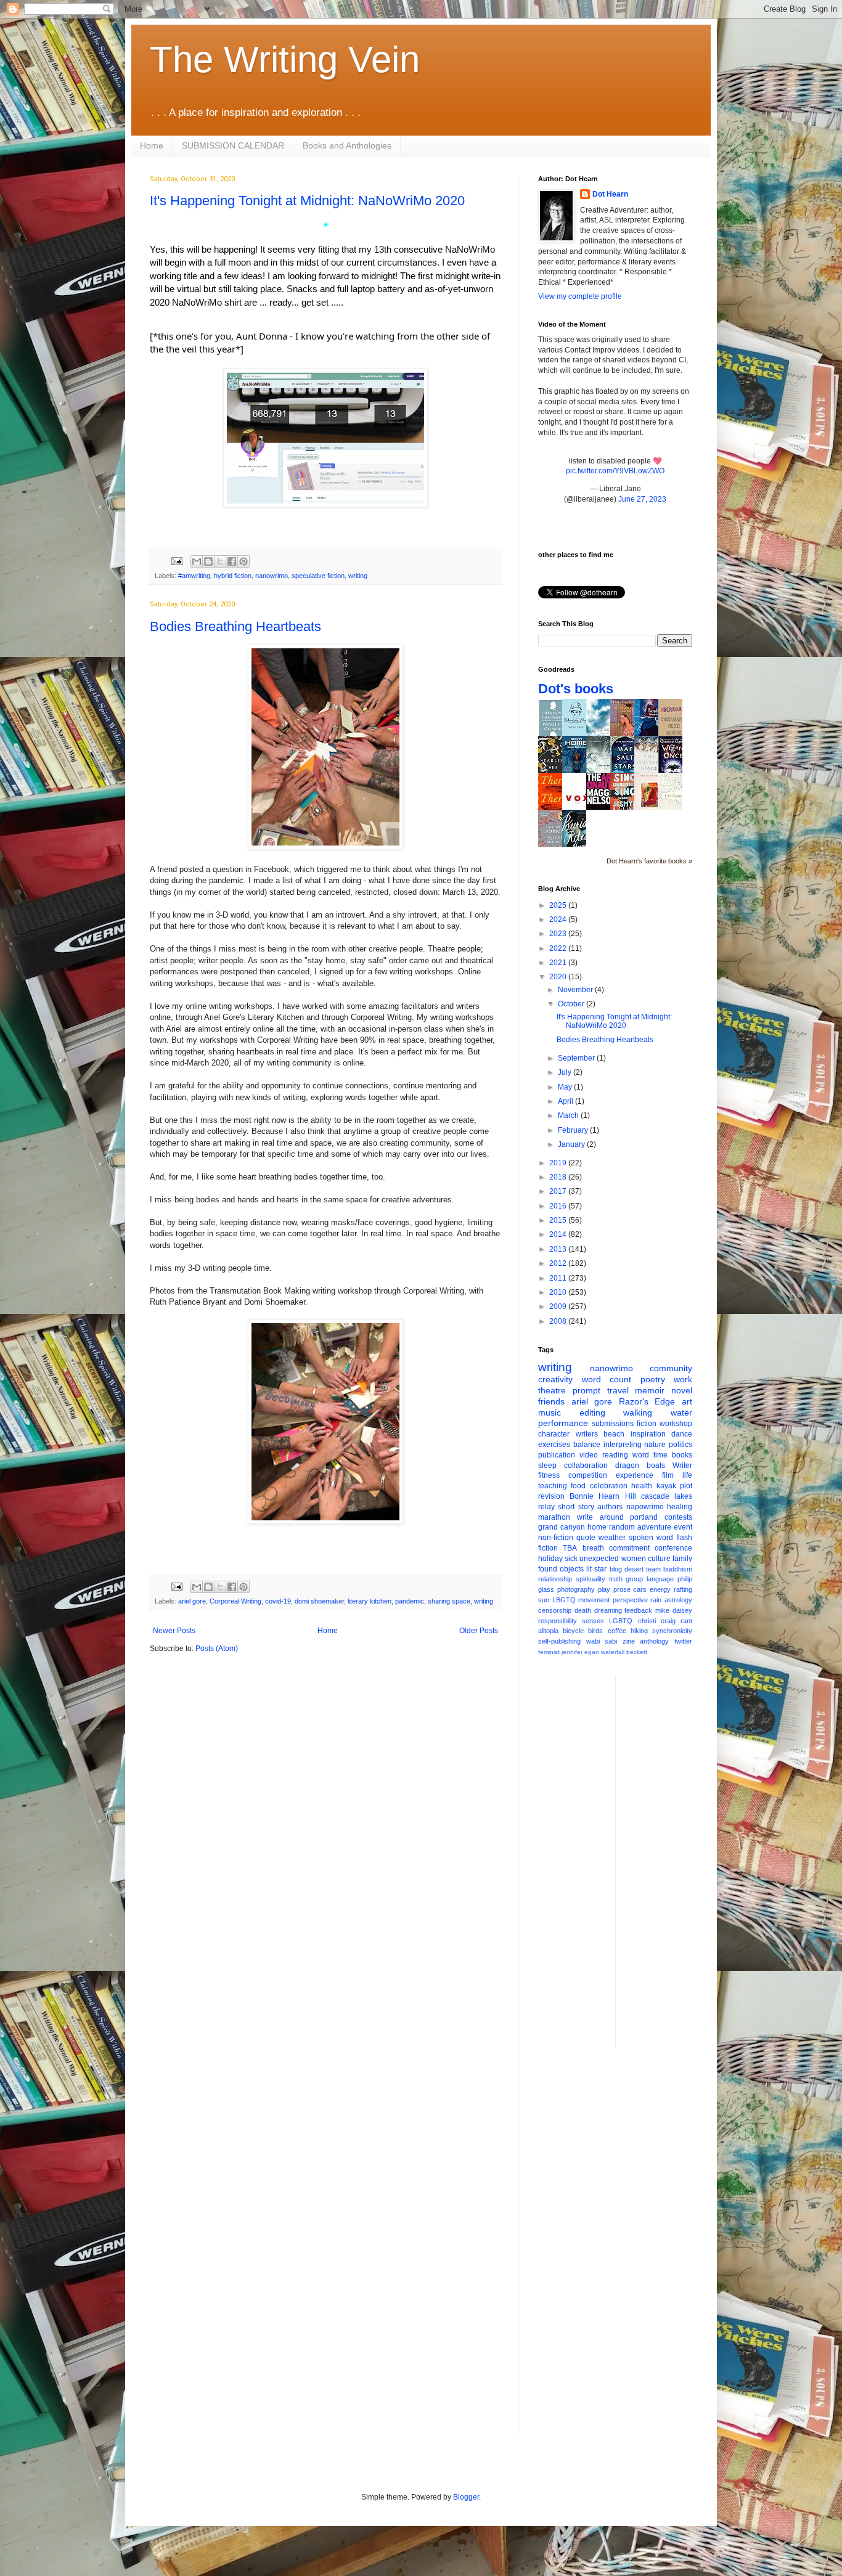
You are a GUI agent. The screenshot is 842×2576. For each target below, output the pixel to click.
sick (571, 1559)
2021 (559, 963)
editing (592, 1412)
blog (616, 1569)
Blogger (466, 2497)
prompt (587, 1390)
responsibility (558, 1621)
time (660, 1455)
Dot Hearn (610, 194)
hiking (639, 1631)
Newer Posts (174, 1631)
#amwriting (194, 576)
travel (618, 1390)
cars (640, 1589)
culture (659, 1559)
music (550, 1412)
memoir (650, 1390)
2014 (559, 1234)
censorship (555, 1610)
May (566, 1087)
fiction (647, 1424)
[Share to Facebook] (232, 561)
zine (629, 1641)
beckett (637, 1652)
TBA (570, 1548)
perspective (630, 1600)
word (641, 1455)
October (572, 1004)
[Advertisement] (674, 1861)
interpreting (623, 1445)
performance (563, 1423)
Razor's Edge (647, 1401)
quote (586, 1538)
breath (593, 1548)
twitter (683, 1641)
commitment (629, 1548)
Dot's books (576, 689)
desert (634, 1569)
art (687, 1401)
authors (610, 1507)
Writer (682, 1465)
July (566, 1072)
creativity (555, 1379)
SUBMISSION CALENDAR (233, 145)
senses (593, 1621)
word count (607, 1379)
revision (551, 1496)
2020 (559, 977)
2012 (559, 1263)
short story (576, 1507)
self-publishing (559, 1641)
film (668, 1475)
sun (544, 1600)
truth (616, 1579)
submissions (613, 1424)
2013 (559, 1249)
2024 (559, 919)
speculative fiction (318, 576)
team (653, 1569)
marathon (554, 1517)
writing (358, 576)
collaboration (586, 1465)
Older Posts (479, 1631)
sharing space (449, 1601)
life (687, 1475)
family (682, 1559)
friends (551, 1401)
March (569, 1115)
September (577, 1058)
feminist (549, 1652)
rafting (683, 1589)
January (572, 1144)
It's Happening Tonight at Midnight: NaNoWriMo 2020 (307, 201)
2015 (559, 1220)
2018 (559, 1177)
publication (557, 1455)
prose (622, 1589)
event (683, 1527)
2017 (559, 1191)
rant (686, 1621)
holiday (550, 1559)
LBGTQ (564, 1600)
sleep (547, 1465)
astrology (678, 1600)
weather (612, 1538)
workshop (676, 1424)
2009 (559, 1306)
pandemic (410, 1601)
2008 (559, 1321)
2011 (559, 1278)
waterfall (613, 1652)
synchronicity (672, 1631)
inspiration (648, 1434)
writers (587, 1434)
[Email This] (197, 561)
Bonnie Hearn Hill (603, 1496)
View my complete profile (580, 296)
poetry (653, 1379)
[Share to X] (220, 561)
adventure (654, 1527)
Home (152, 145)
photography (576, 1589)
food (578, 1486)
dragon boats (640, 1465)
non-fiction (556, 1538)
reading (615, 1455)
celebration (609, 1486)
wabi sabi (602, 1641)
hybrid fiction (233, 576)
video (589, 1455)
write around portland (618, 1517)
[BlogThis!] (208, 561)
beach (614, 1434)
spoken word (651, 1538)
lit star (596, 1569)
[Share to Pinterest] (243, 561)
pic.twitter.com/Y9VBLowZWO (615, 471)
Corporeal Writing (235, 1601)
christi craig (657, 1621)
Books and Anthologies (347, 145)
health (642, 1486)
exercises (554, 1445)
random (622, 1527)
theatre (552, 1390)
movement (594, 1600)
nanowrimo (272, 576)
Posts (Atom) (217, 1649)
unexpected (599, 1559)
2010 (559, 1292)
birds (595, 1631)
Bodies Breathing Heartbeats (235, 626)
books (682, 1455)
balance (587, 1445)
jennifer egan (580, 1652)
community (671, 1368)
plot (686, 1486)
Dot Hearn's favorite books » (649, 861)
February (574, 1130)
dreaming (608, 1610)
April (566, 1101)
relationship (555, 1579)
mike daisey (674, 1610)
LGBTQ (621, 1621)
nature (655, 1445)
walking (638, 1412)
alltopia (548, 1631)
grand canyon (562, 1527)
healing (680, 1507)
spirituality (591, 1579)
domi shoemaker (319, 1601)
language (660, 1579)
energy (660, 1589)
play (604, 1589)
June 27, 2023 (642, 499)
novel (682, 1390)
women (634, 1559)
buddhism (678, 1569)
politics (681, 1445)
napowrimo (645, 1507)
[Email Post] (176, 561)
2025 (559, 905)
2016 (559, 1206)
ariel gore (192, 1601)
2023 (559, 934)
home (597, 1527)
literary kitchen (370, 1601)
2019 (559, 1163)
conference (673, 1548)
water (681, 1412)
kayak (666, 1486)
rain (656, 1600)
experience (635, 1475)
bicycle (573, 1631)
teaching (553, 1486)
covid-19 (278, 1601)
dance (682, 1434)
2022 (559, 948)
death (583, 1610)
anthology (654, 1641)
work (683, 1379)
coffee (617, 1631)
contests (678, 1517)
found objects (561, 1569)
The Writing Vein (285, 59)
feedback (638, 1610)
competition (588, 1475)
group (634, 1579)
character (554, 1434)
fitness (549, 1475)
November (576, 990)
